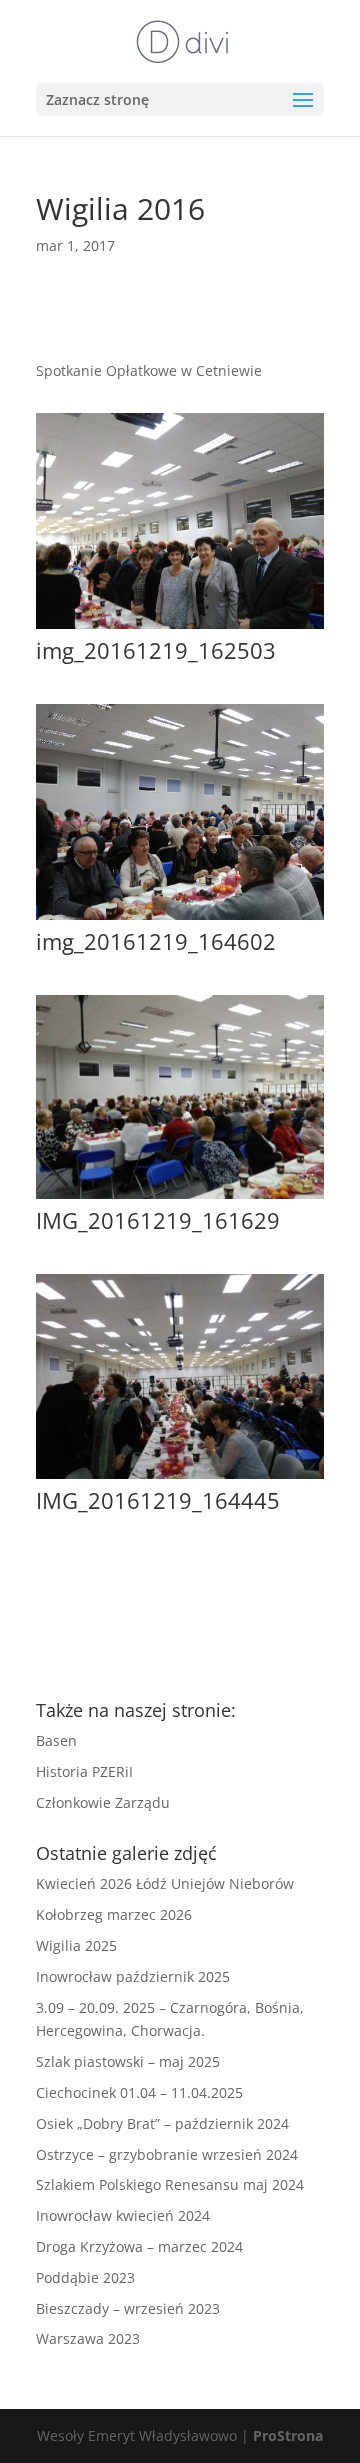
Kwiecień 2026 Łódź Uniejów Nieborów (165, 1883)
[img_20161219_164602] (180, 919)
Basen (56, 1740)
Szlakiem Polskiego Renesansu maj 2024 (170, 2184)
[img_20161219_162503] (180, 628)
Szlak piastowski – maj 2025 (128, 2061)
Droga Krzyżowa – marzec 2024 (139, 2246)
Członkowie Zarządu (103, 1802)
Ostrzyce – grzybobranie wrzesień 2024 (167, 2154)
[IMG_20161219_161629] (180, 1198)
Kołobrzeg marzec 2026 (114, 1914)
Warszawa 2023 (88, 2338)
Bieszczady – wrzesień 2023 (128, 2308)
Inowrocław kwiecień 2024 (123, 2215)
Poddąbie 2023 (85, 2277)
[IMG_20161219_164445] (180, 1478)
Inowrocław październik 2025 (133, 1976)
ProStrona (288, 2435)
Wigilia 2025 (76, 1945)
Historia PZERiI (84, 1771)
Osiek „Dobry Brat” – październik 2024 (162, 2123)
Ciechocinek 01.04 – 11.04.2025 (139, 2092)
